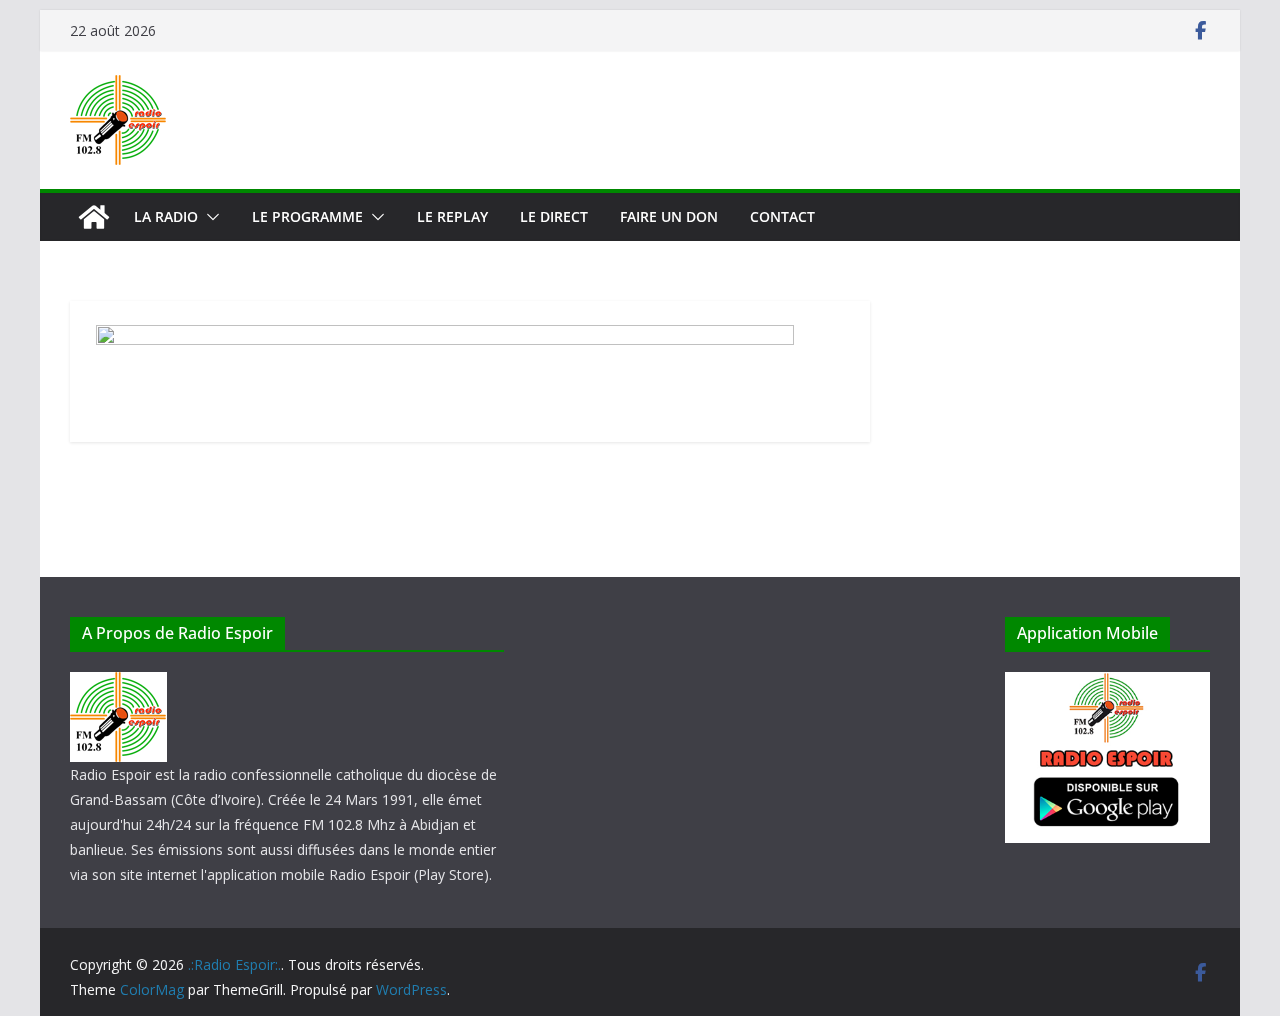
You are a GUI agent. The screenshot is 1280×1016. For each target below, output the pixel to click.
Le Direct (554, 216)
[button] (209, 217)
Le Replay (452, 216)
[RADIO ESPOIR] (118, 684)
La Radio (166, 216)
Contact (782, 216)
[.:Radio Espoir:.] (94, 217)
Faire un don (669, 216)
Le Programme (307, 216)
